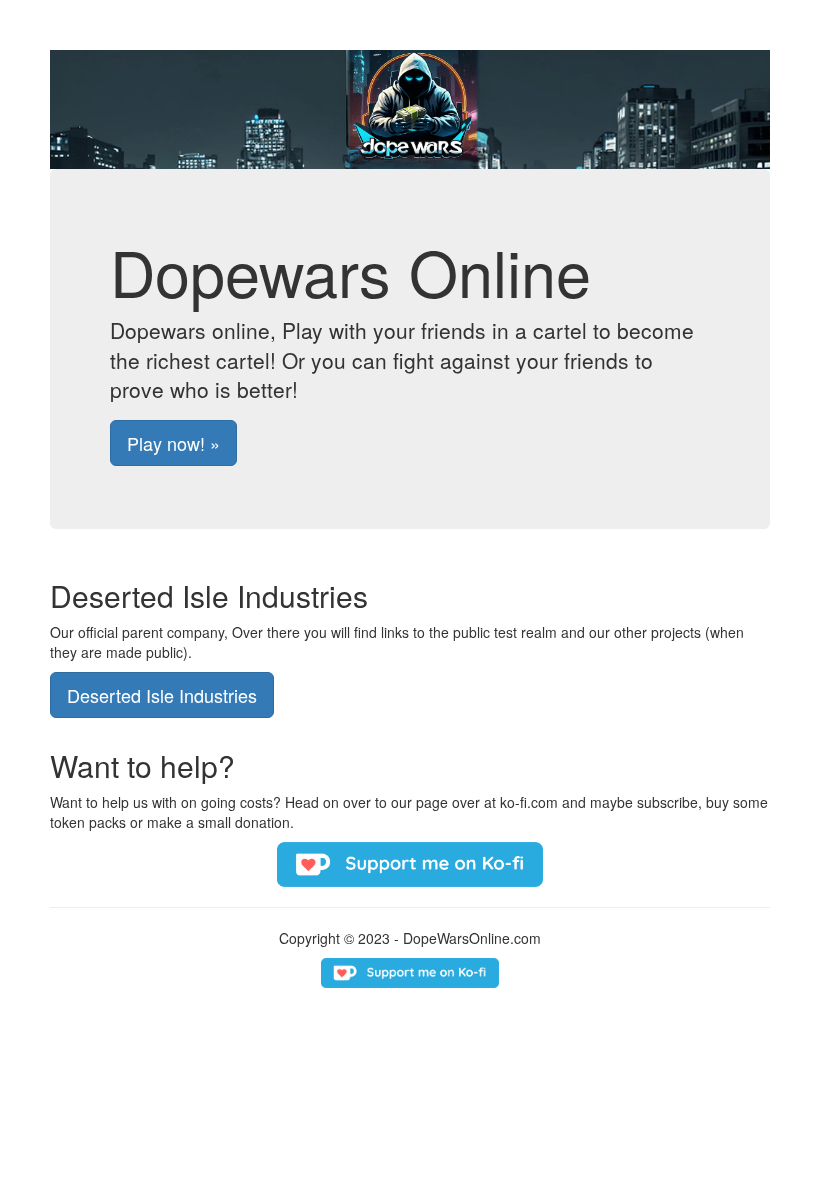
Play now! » (173, 443)
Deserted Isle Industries (162, 695)
